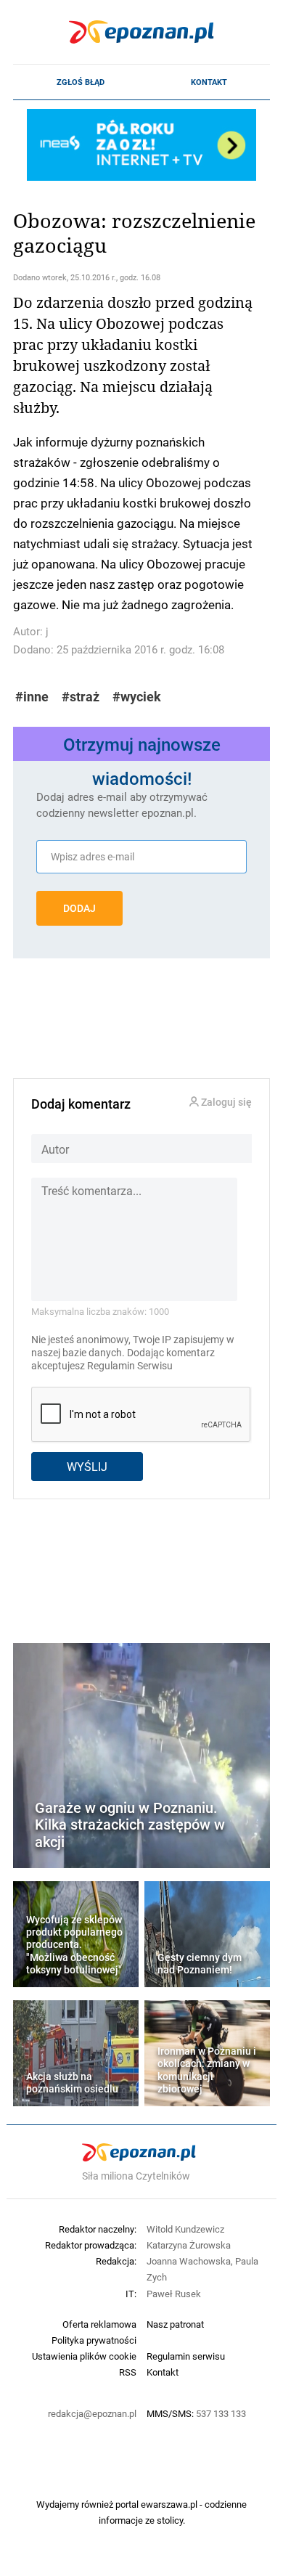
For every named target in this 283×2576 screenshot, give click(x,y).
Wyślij (87, 1466)
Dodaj (79, 908)
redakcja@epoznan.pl (92, 2413)
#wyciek (137, 697)
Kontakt (209, 82)
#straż (81, 697)
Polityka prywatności (94, 2340)
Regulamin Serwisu (130, 1366)
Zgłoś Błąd (81, 82)
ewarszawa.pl (169, 2504)
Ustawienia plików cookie (84, 2356)
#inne (32, 697)
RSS (128, 2372)
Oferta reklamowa (99, 2324)
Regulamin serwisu (186, 2356)
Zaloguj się (225, 1102)
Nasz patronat (175, 2324)
